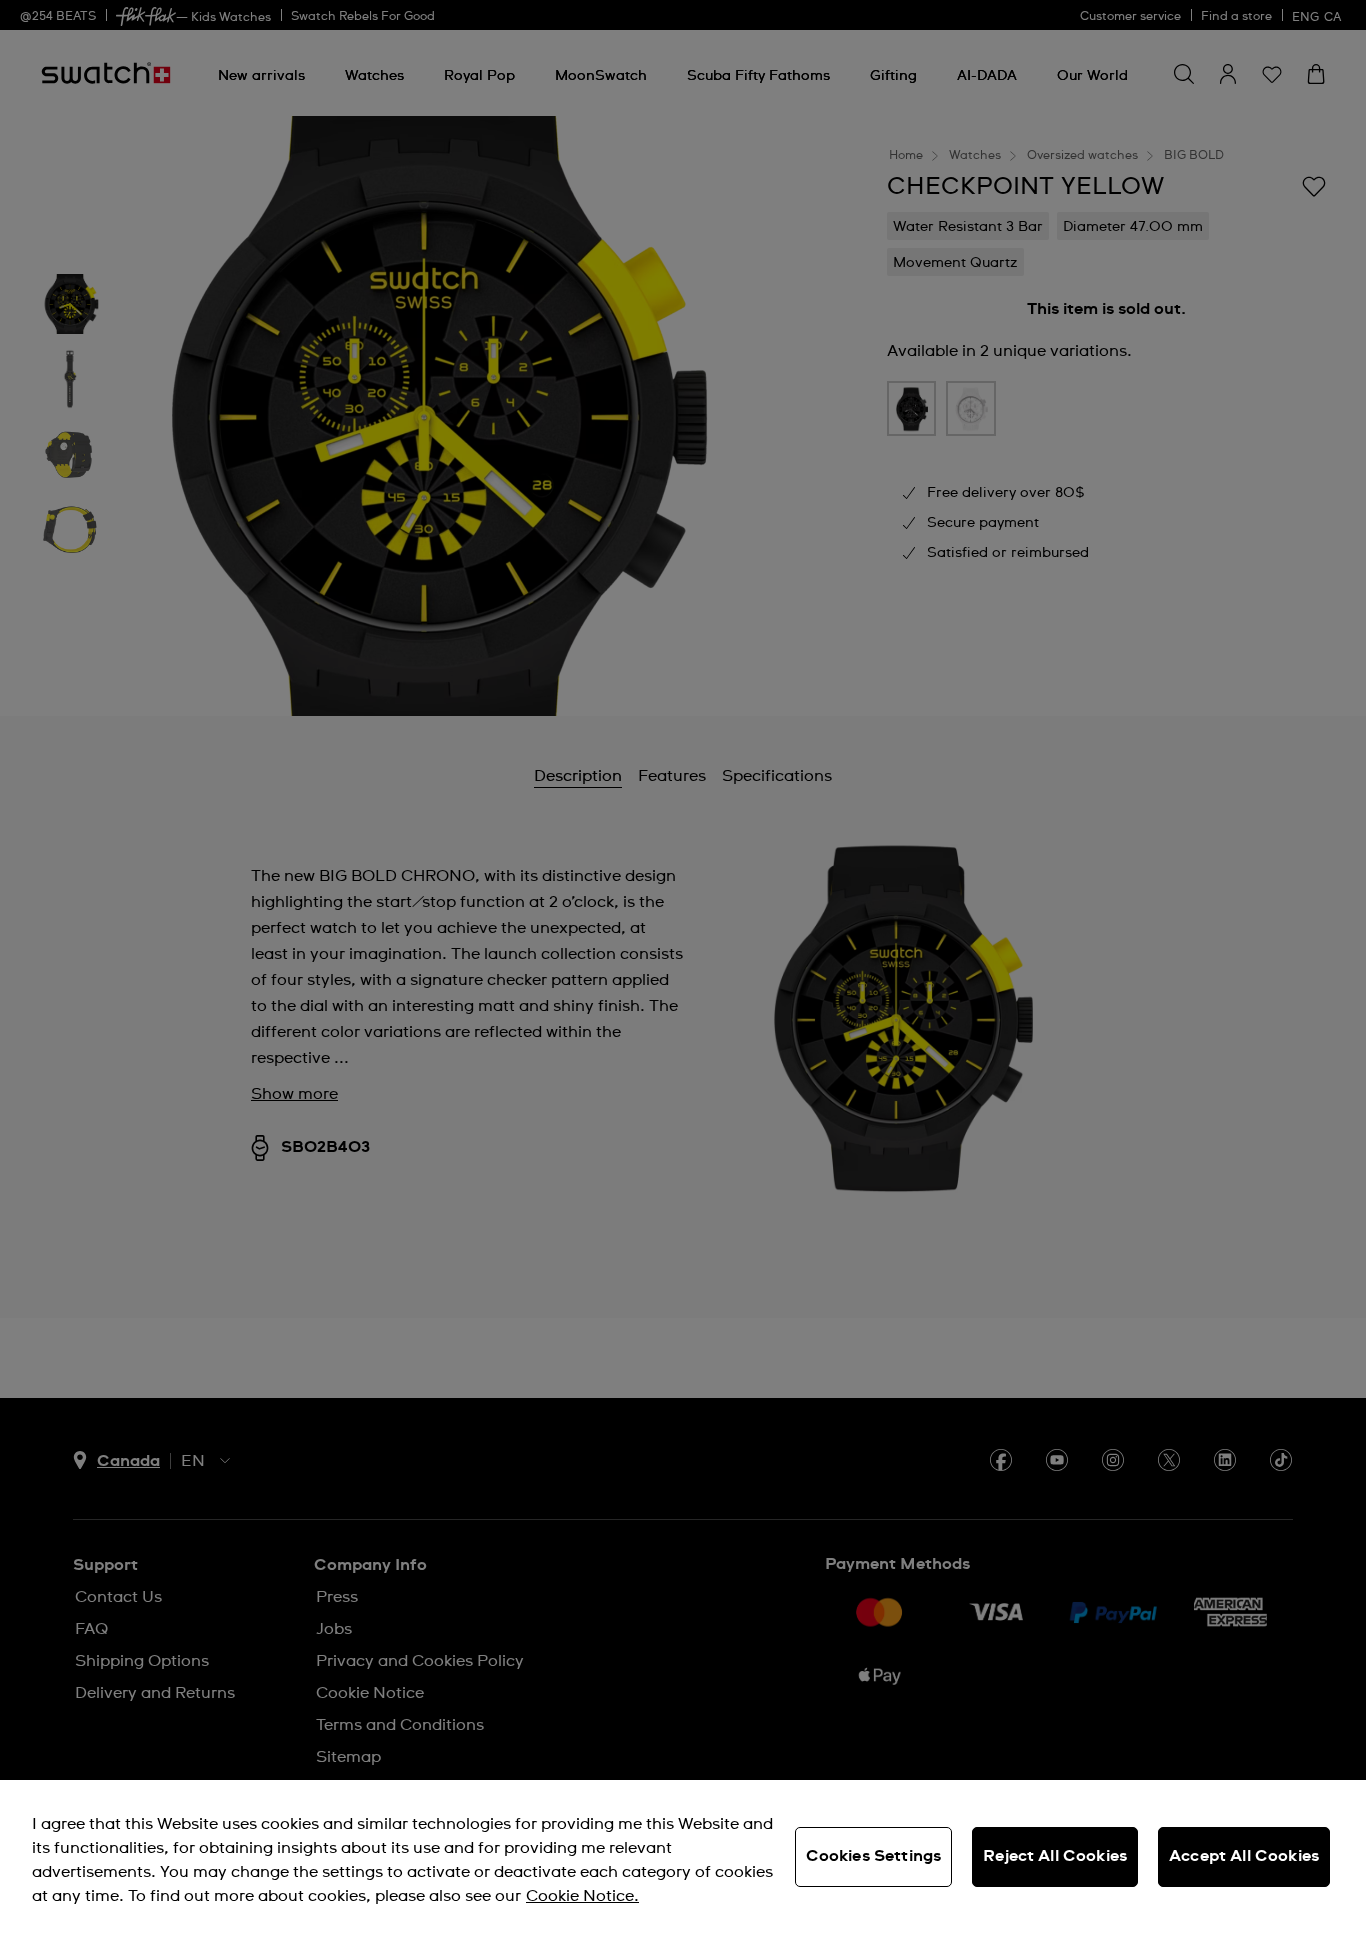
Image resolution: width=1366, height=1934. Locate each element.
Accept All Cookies (1244, 1856)
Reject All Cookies (1055, 1856)
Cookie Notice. (582, 1896)
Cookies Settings (874, 1856)
